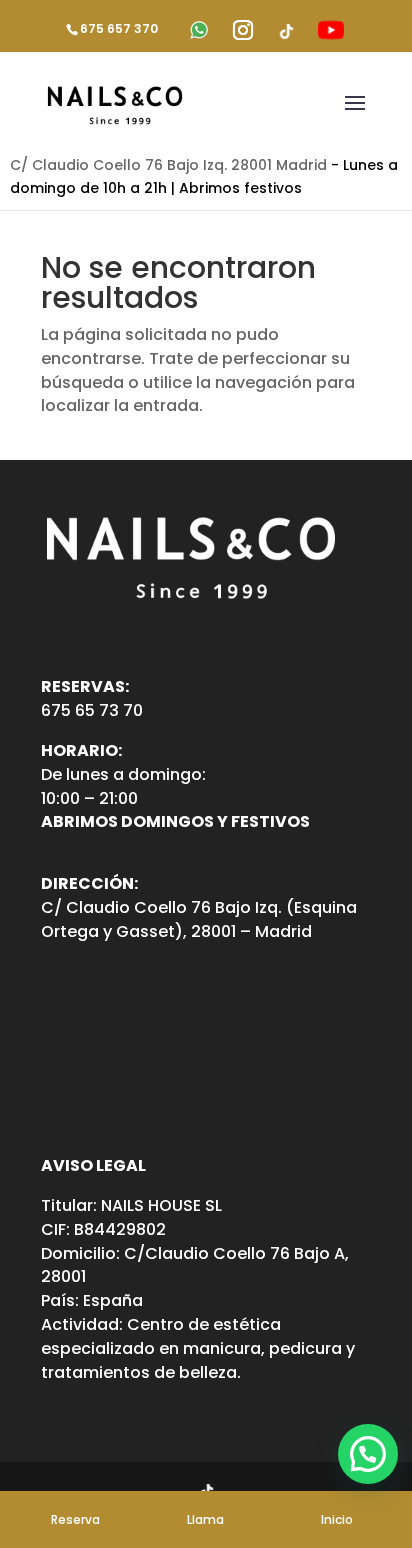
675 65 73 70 (92, 710)
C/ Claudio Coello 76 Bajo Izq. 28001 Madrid (168, 165)
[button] (368, 1454)
